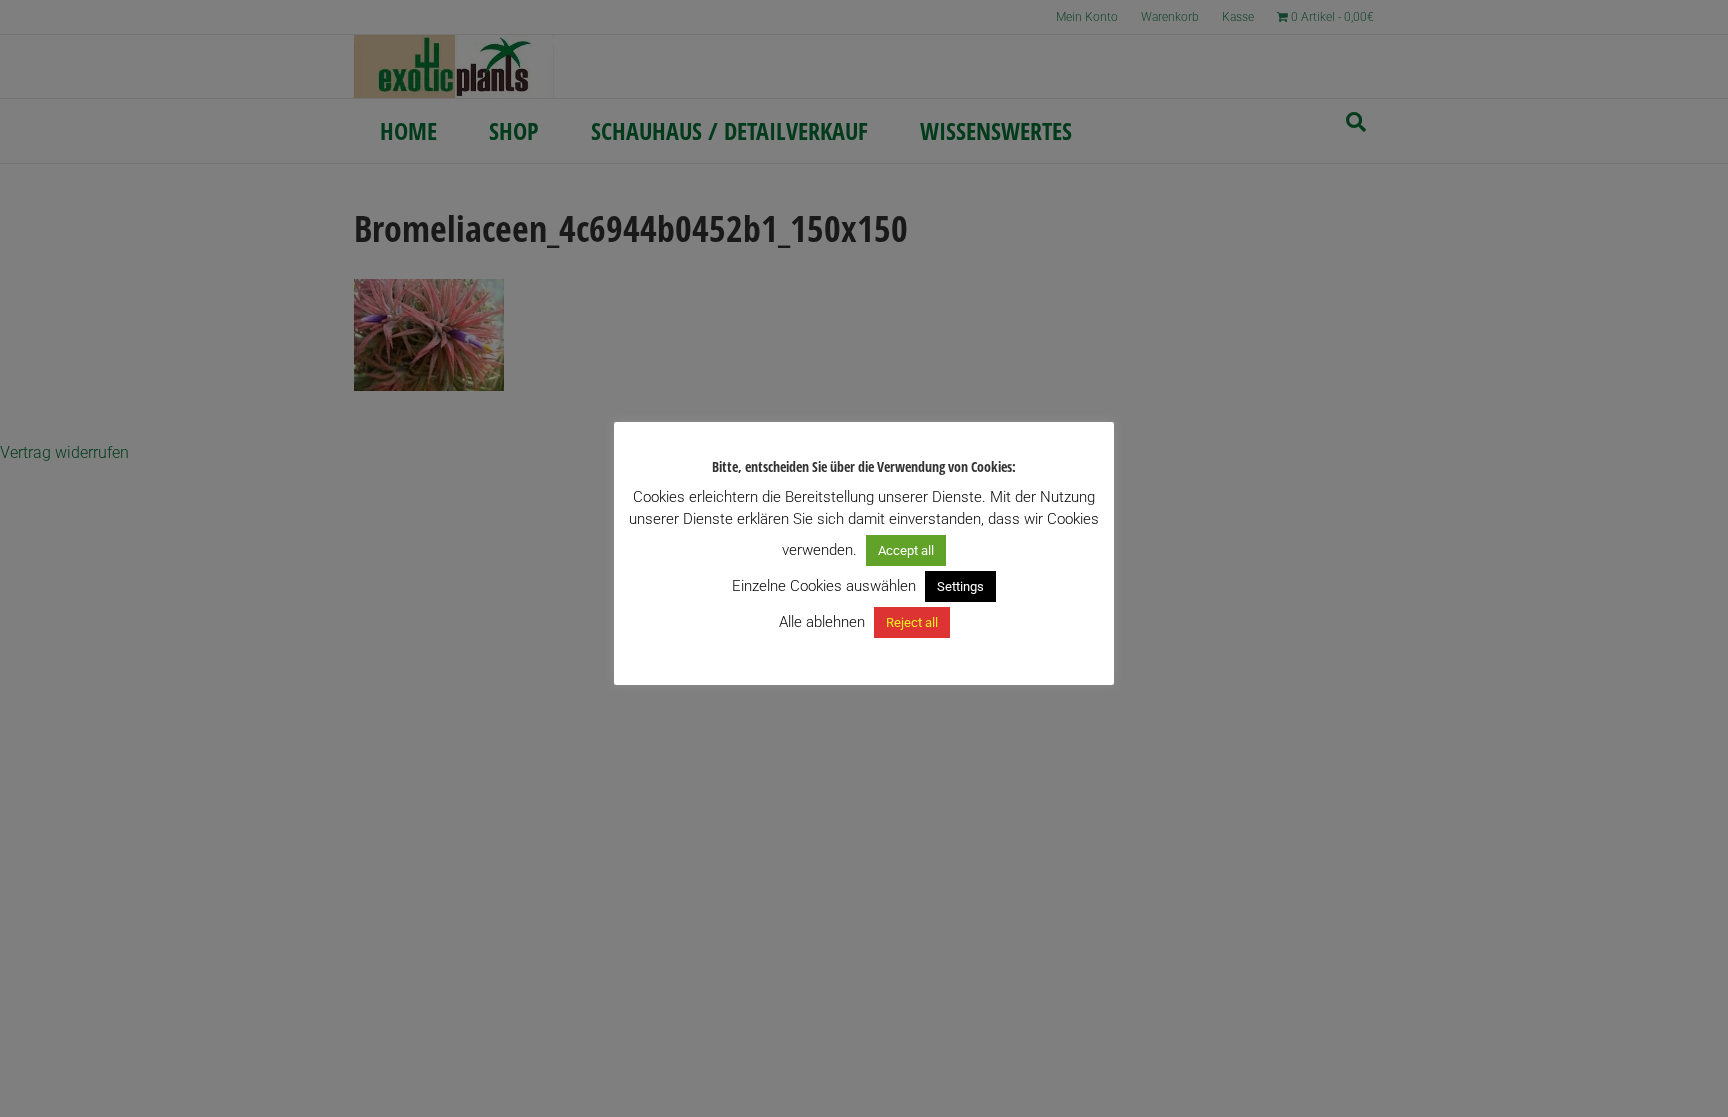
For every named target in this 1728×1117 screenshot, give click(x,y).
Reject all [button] (912, 622)
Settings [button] (960, 586)
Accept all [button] (906, 550)
